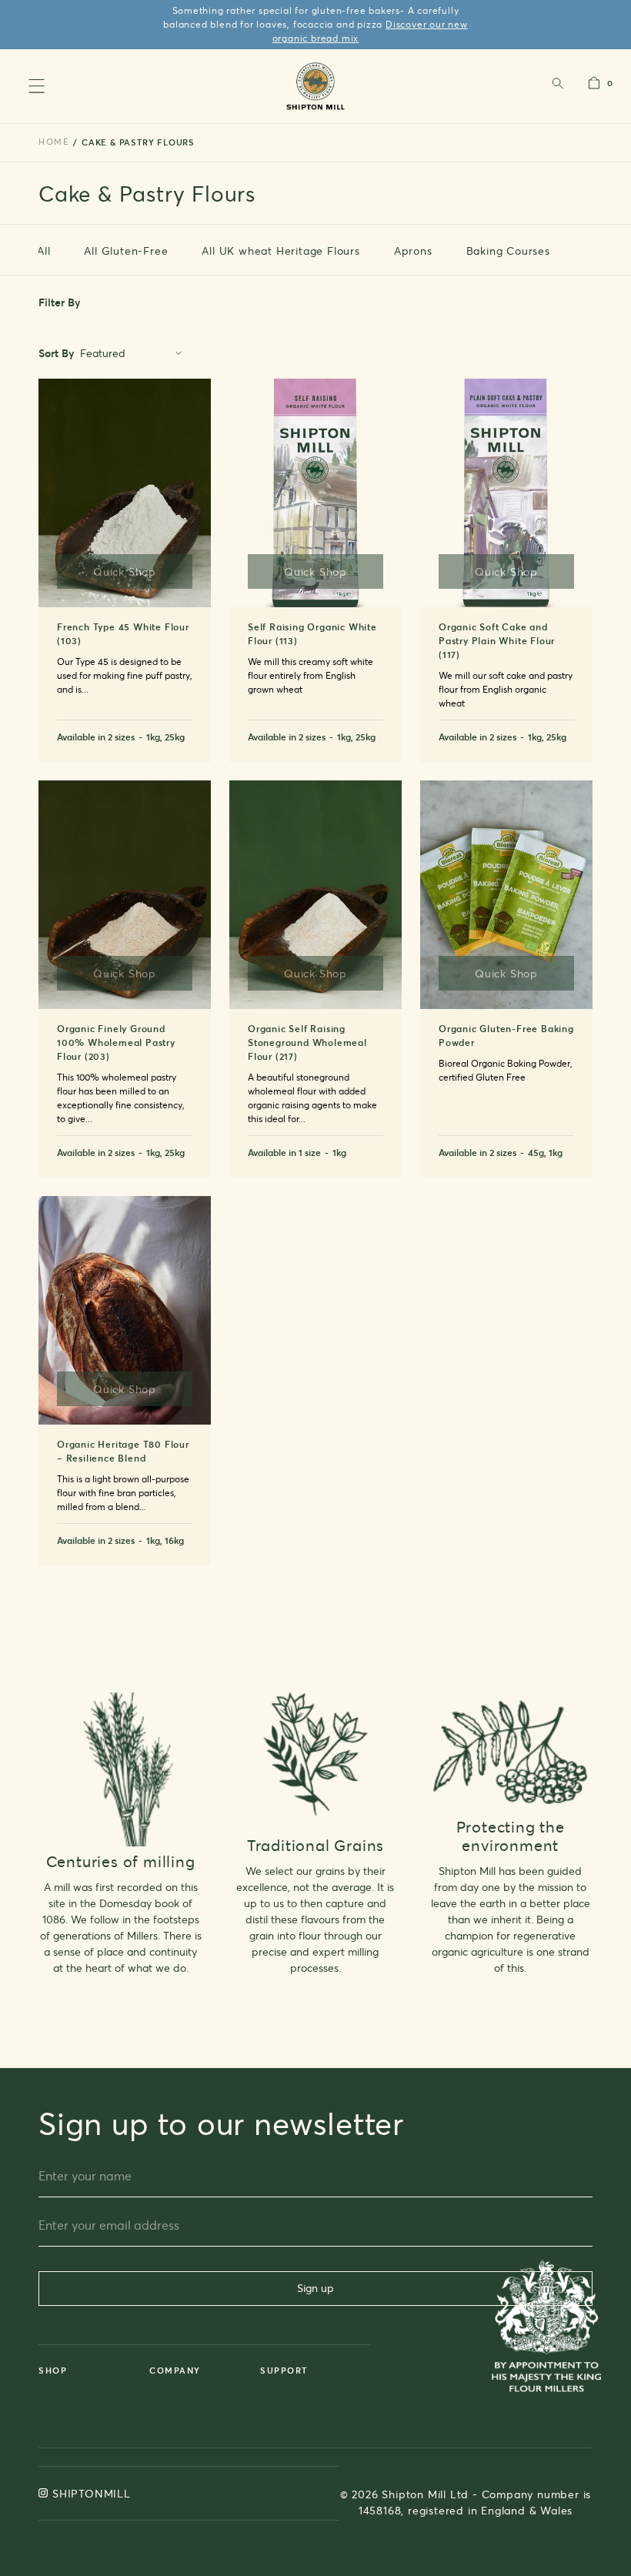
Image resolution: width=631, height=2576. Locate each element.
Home (54, 142)
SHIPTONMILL (92, 2493)
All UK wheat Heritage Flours (280, 251)
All (43, 251)
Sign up (315, 2288)
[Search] (557, 87)
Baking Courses (508, 251)
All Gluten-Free (126, 251)
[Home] (316, 86)
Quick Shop (125, 571)
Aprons (413, 251)
